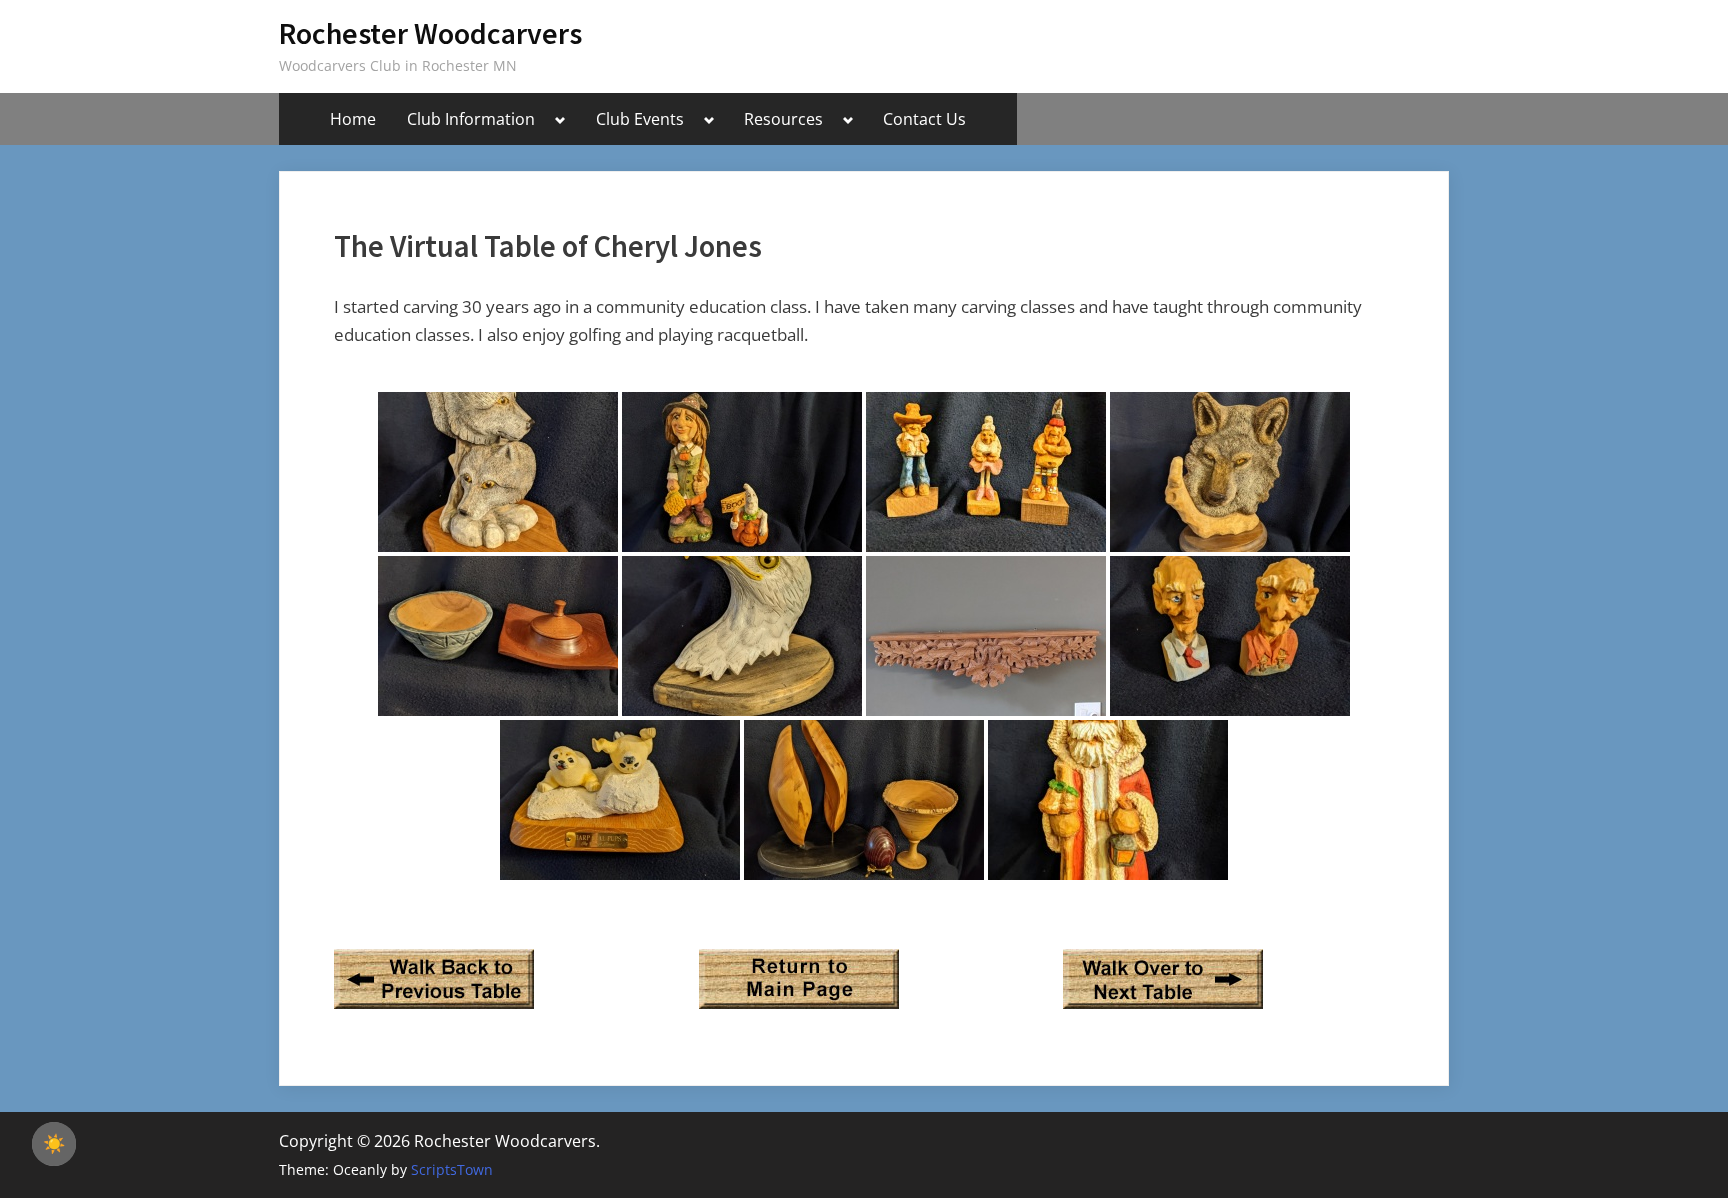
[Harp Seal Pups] (620, 800)
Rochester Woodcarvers (430, 33)
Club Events (640, 119)
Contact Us (924, 119)
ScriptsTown (452, 1169)
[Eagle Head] (742, 636)
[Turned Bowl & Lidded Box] (498, 636)
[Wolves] (498, 472)
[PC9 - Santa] (1108, 800)
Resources (783, 119)
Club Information (471, 119)
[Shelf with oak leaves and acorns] (986, 636)
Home (353, 119)
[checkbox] (54, 1144)
